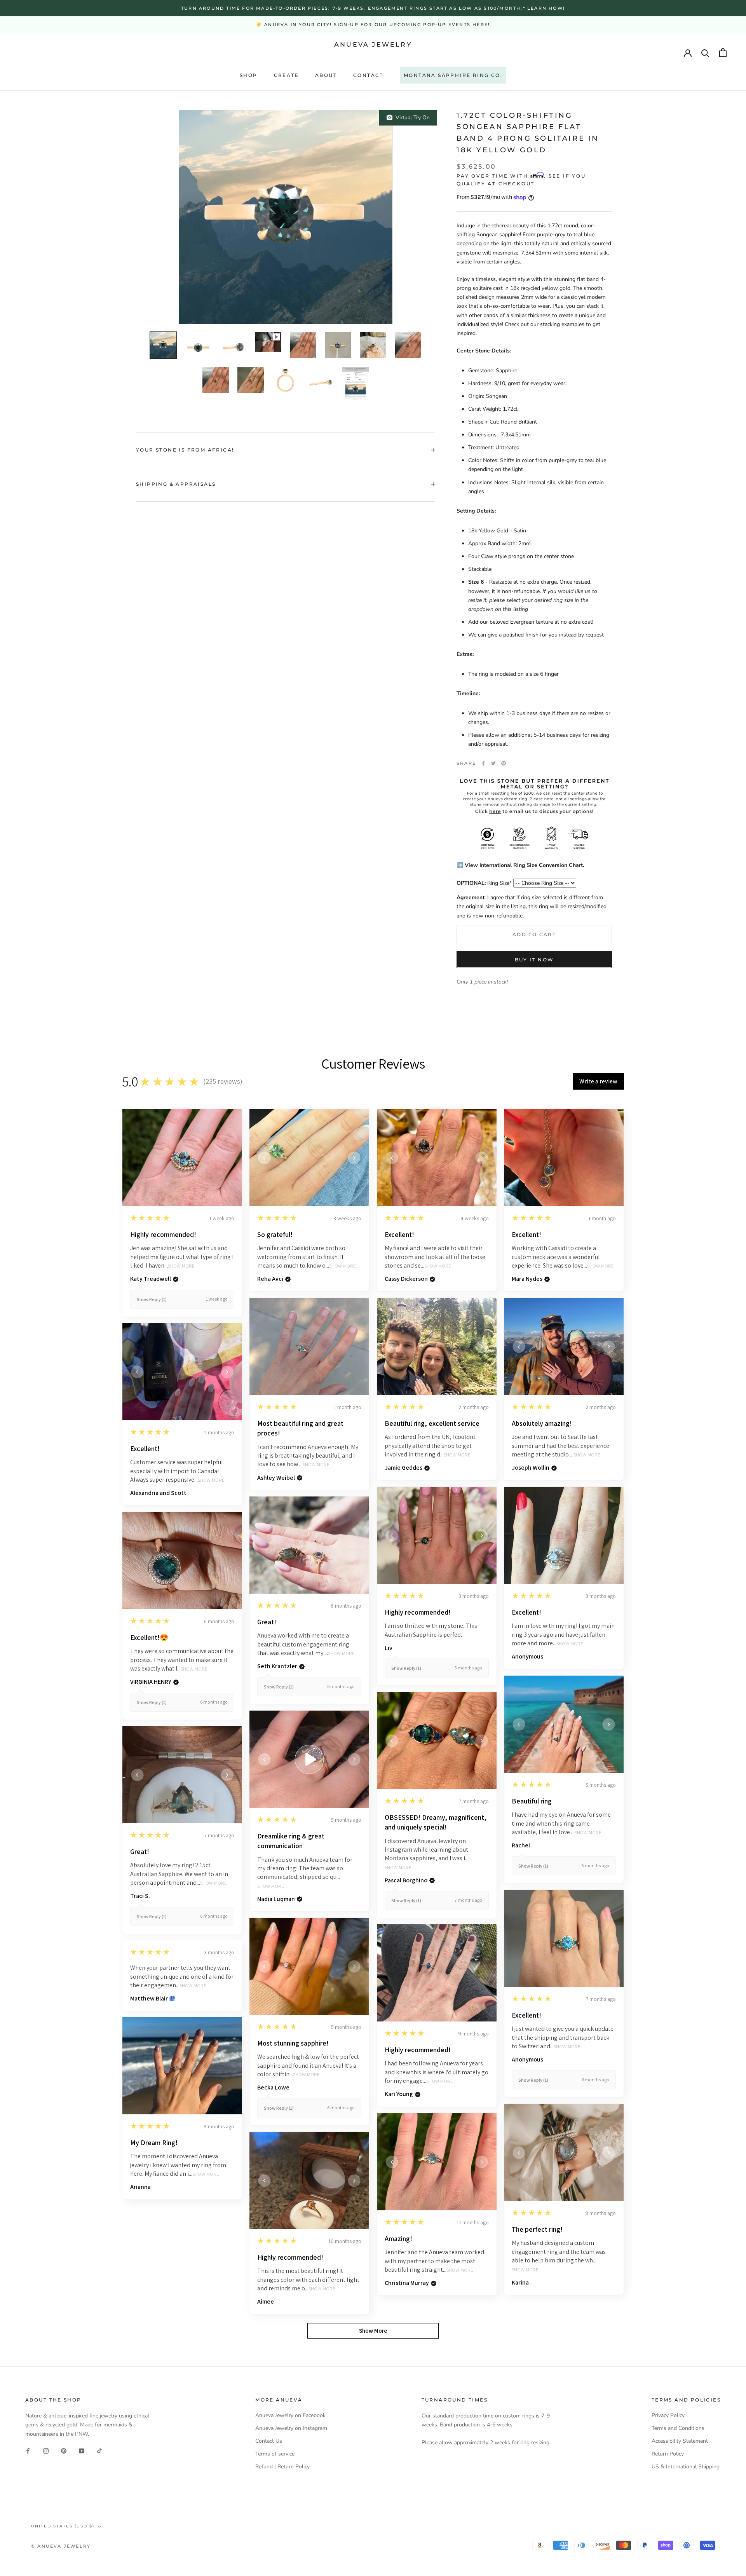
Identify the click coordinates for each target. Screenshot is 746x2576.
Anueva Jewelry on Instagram (291, 2428)
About (326, 75)
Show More (181, 1266)
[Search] (705, 53)
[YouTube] (82, 2451)
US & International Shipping (686, 2467)
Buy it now (534, 959)
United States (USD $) (63, 2526)
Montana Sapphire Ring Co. (453, 75)
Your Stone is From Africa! (185, 450)
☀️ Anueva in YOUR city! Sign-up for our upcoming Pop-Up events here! (373, 24)
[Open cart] (723, 53)
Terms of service (275, 2454)
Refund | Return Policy (282, 2467)
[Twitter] (493, 763)
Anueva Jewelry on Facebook (290, 2415)
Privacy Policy (668, 2415)
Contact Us (269, 2441)
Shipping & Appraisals (176, 484)
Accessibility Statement (680, 2441)
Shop (249, 75)
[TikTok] (99, 2451)
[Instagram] (46, 2451)
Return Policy (668, 2454)
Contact (368, 75)
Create (286, 75)
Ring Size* (484, 883)
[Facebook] (483, 763)
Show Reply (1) (152, 1299)
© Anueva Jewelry (61, 2546)
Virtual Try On (411, 118)
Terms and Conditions (678, 2428)
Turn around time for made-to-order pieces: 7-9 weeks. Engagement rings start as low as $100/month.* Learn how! (373, 8)
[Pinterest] (504, 763)
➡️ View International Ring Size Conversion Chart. (520, 865)
